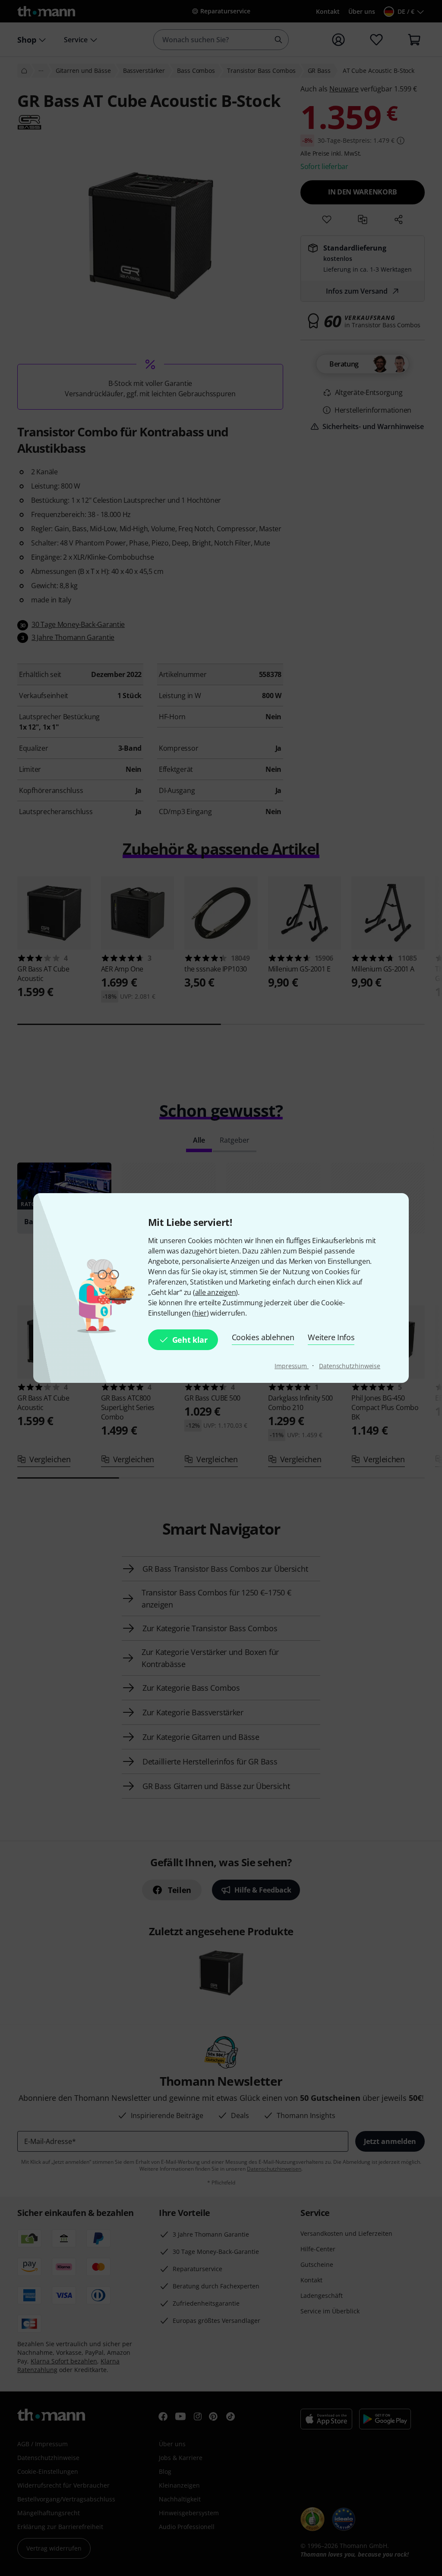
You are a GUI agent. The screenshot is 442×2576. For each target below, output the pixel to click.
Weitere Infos (331, 1337)
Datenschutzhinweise (350, 1366)
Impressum (292, 1366)
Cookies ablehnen (263, 1337)
